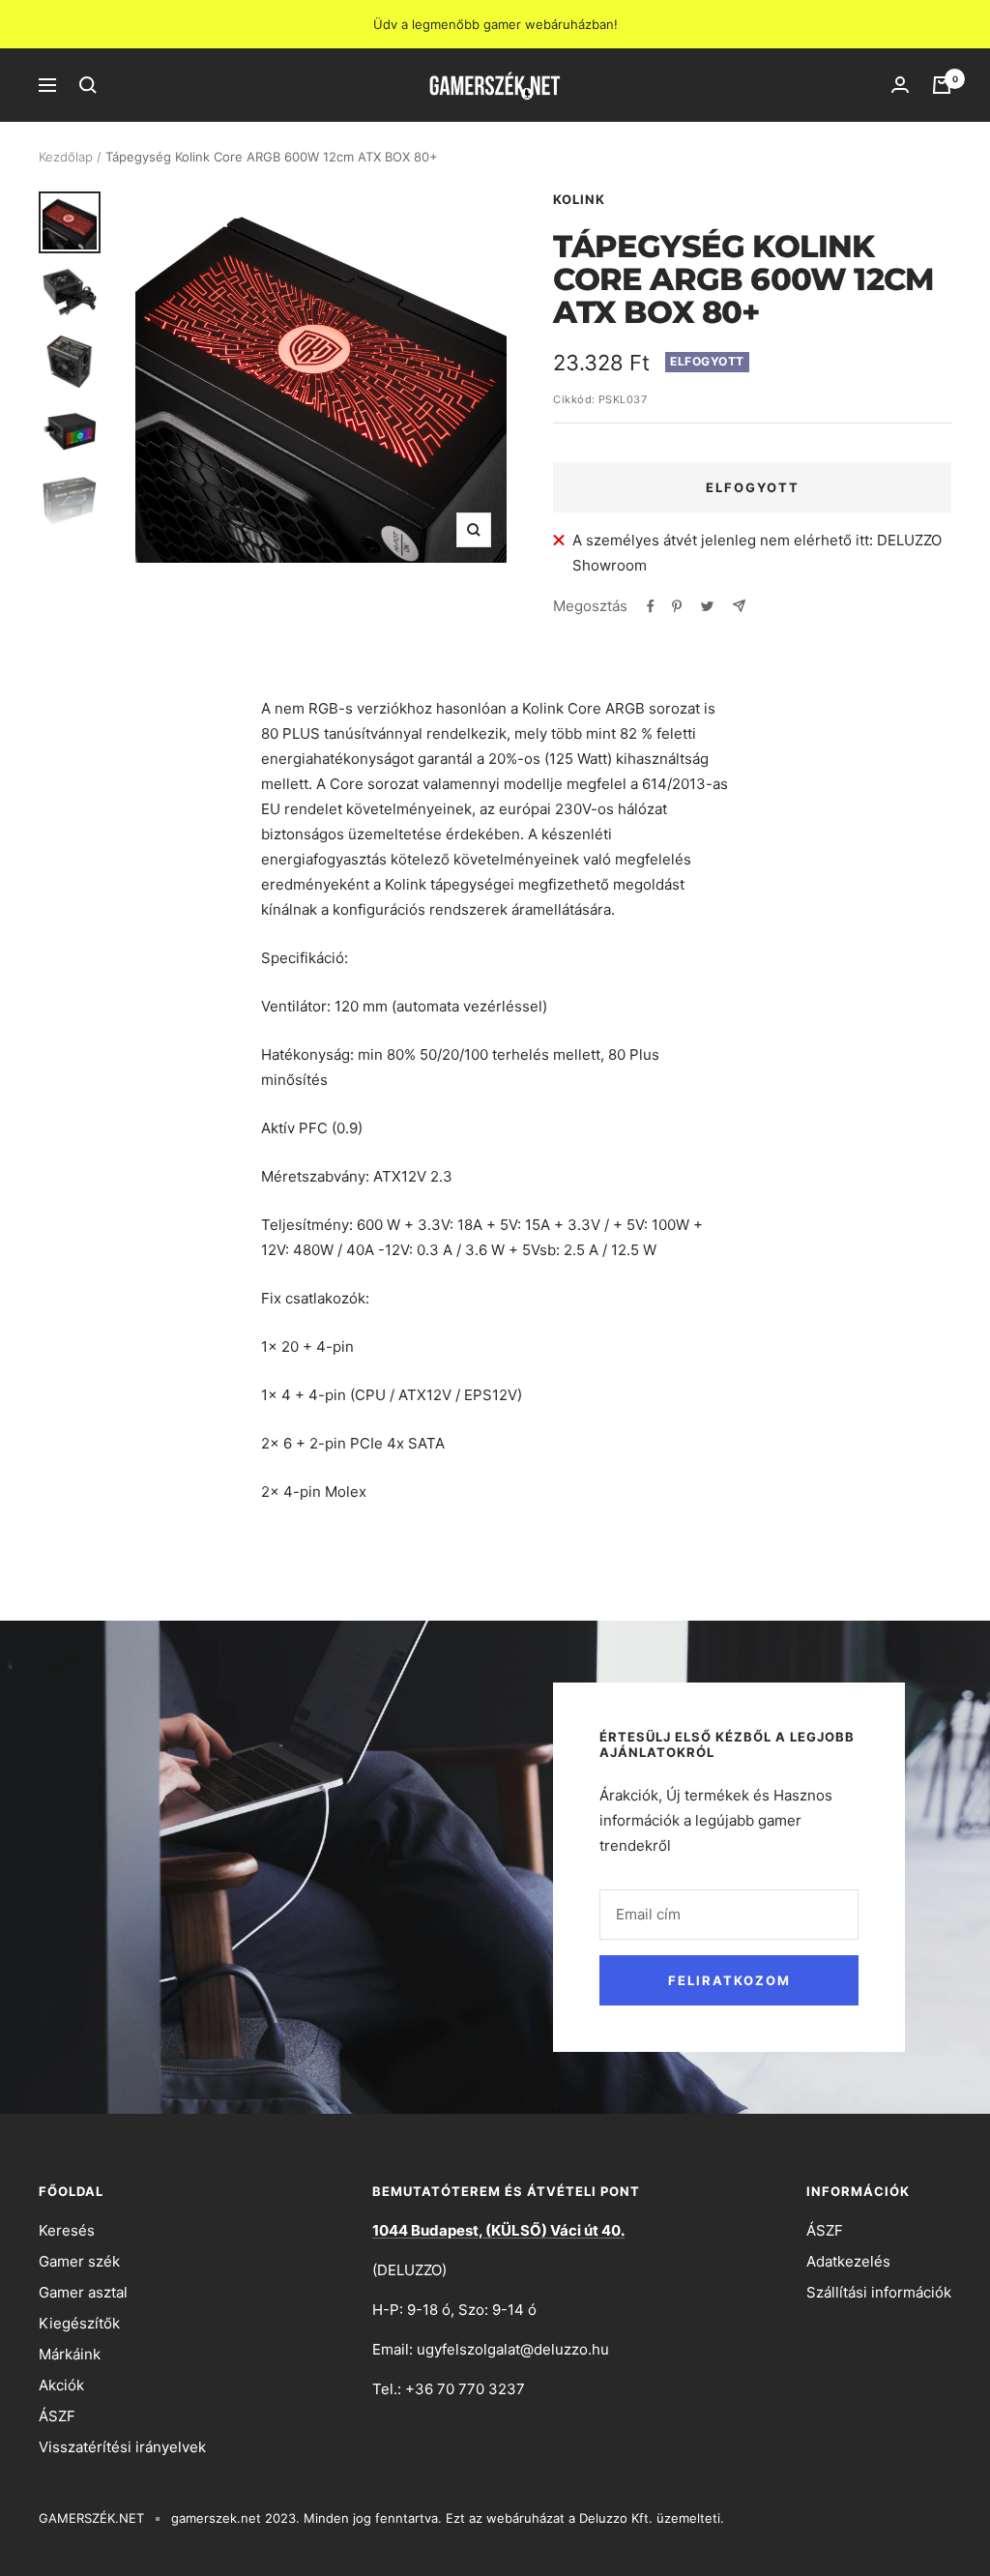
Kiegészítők (79, 2323)
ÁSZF (57, 2416)
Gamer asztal (83, 2292)
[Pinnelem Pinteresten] (677, 606)
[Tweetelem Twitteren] (707, 606)
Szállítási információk (879, 2292)
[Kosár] (942, 85)
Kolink (579, 199)
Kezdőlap (66, 157)
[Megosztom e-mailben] (739, 606)
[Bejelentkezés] (900, 85)
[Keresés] (88, 85)
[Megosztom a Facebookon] (651, 606)
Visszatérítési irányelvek (122, 2447)
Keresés (67, 2230)
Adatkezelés (848, 2261)
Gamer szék (79, 2261)
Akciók (61, 2385)
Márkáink (70, 2354)
